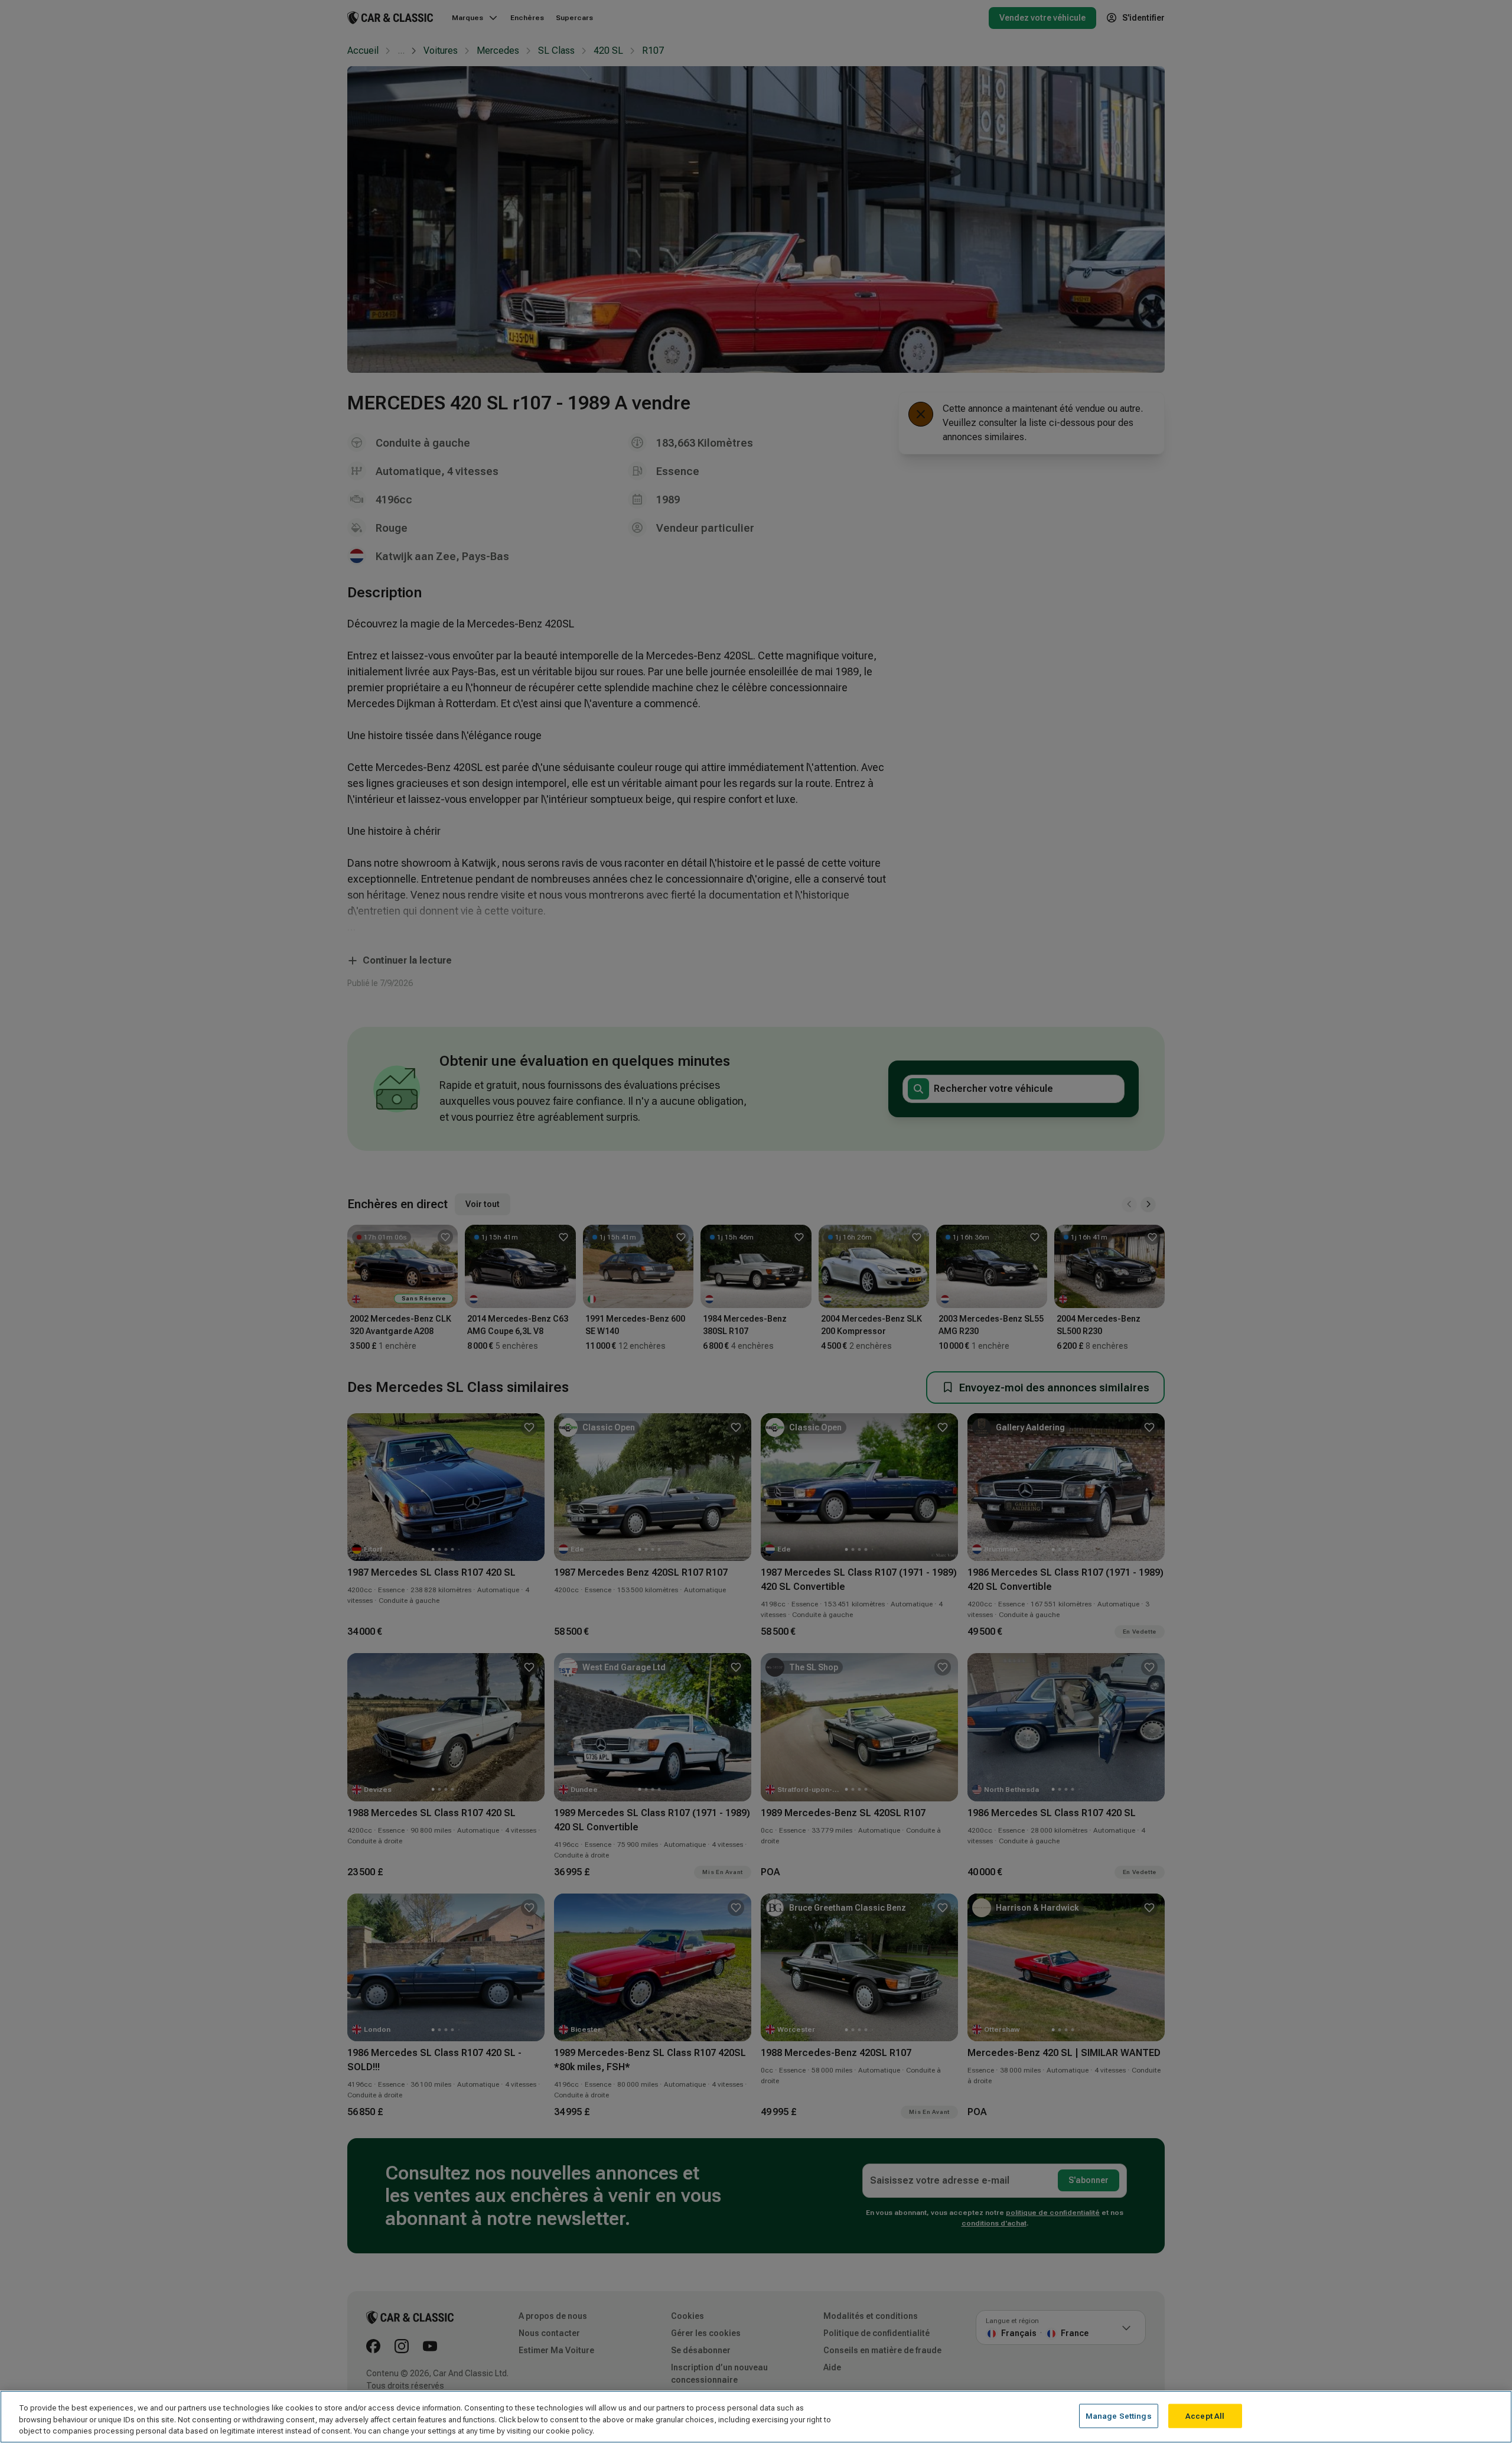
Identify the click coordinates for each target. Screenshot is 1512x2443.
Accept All (1205, 2416)
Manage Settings (1119, 2416)
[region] (756, 2417)
